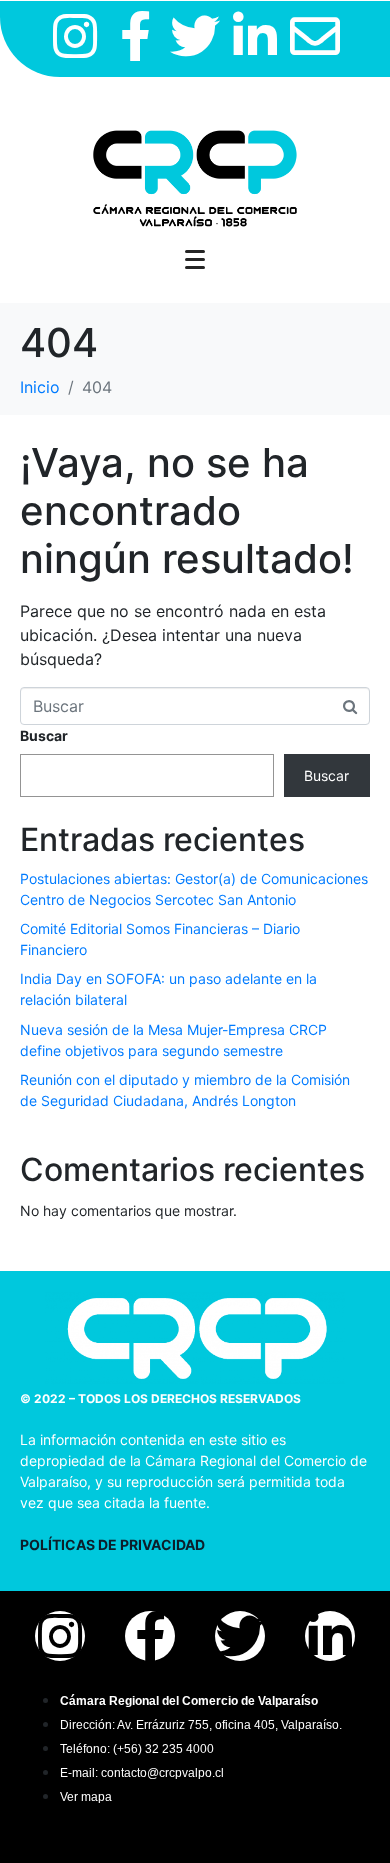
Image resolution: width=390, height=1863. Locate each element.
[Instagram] (75, 36)
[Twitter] (195, 36)
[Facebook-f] (135, 36)
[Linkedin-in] (255, 36)
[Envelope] (315, 36)
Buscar (44, 735)
